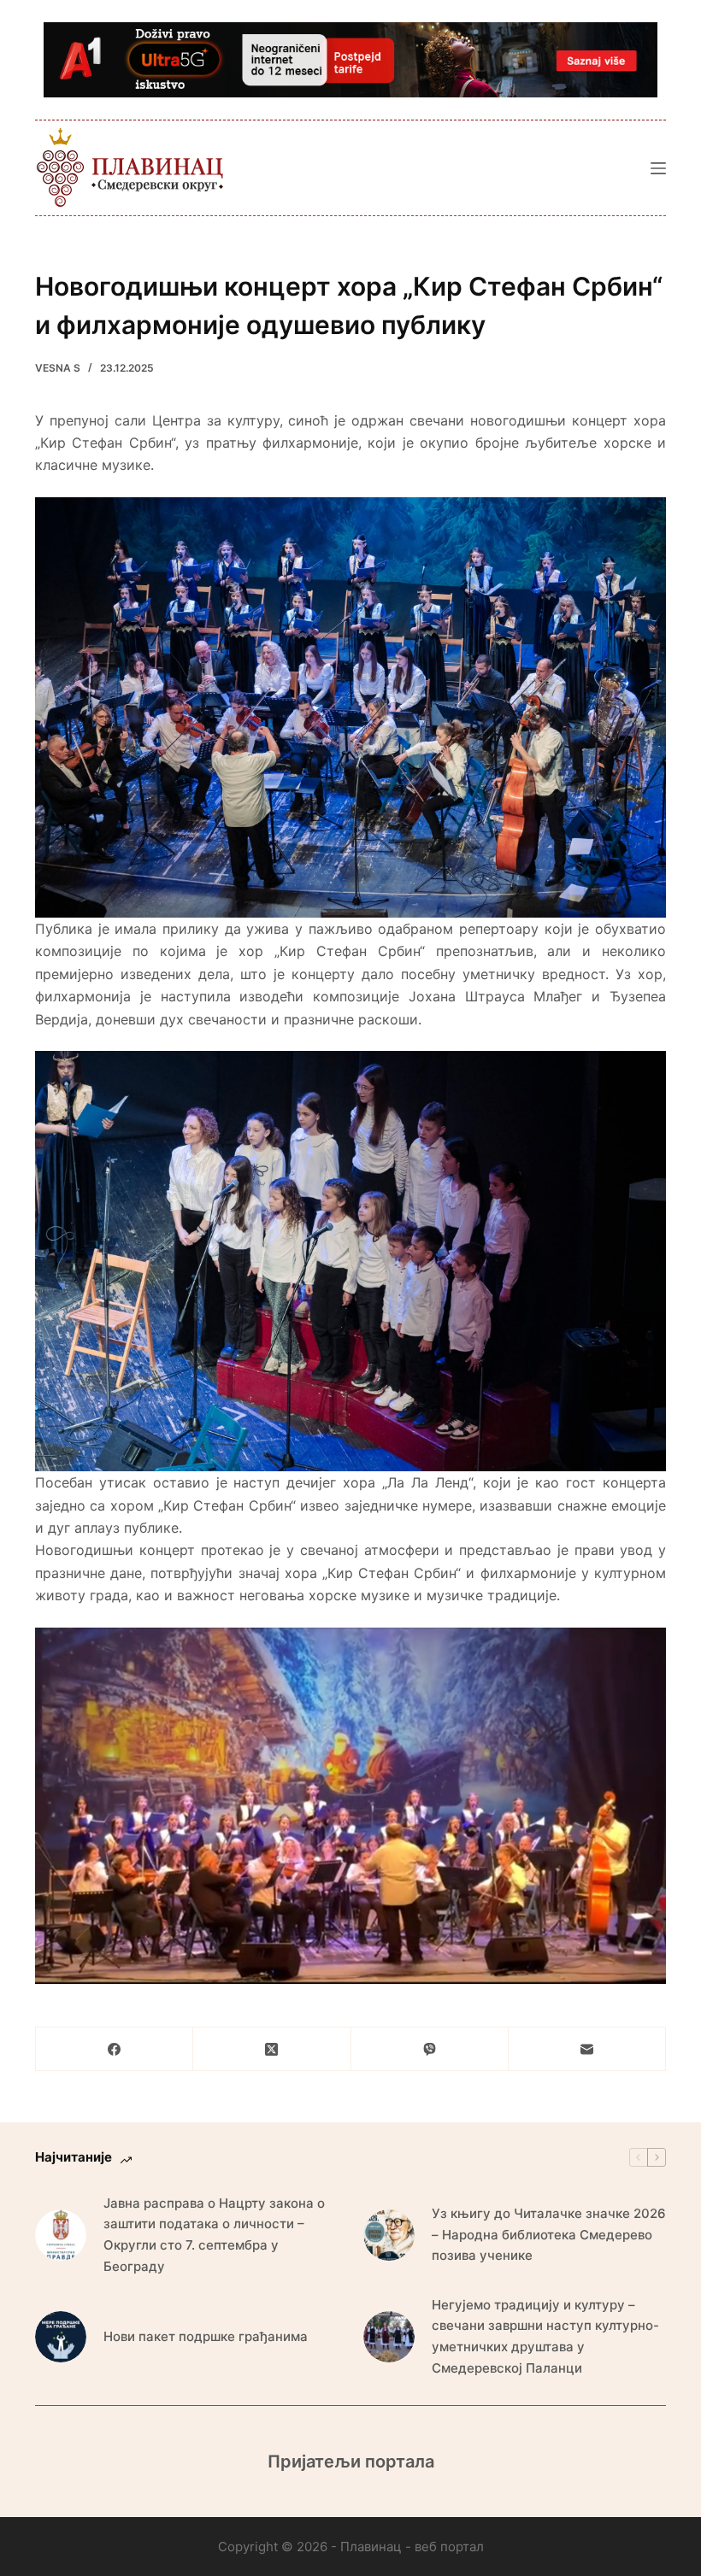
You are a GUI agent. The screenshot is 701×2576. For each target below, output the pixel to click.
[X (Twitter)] (272, 2049)
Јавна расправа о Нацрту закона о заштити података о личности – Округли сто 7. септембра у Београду (214, 2235)
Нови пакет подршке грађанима (206, 2336)
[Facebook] (115, 2049)
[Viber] (430, 2049)
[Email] (587, 2049)
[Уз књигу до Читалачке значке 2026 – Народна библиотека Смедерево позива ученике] (389, 2235)
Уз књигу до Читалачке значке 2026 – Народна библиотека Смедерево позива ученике (549, 2235)
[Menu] (658, 168)
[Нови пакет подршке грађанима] (61, 2337)
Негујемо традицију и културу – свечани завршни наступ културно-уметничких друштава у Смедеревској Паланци (545, 2336)
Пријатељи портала (351, 2462)
